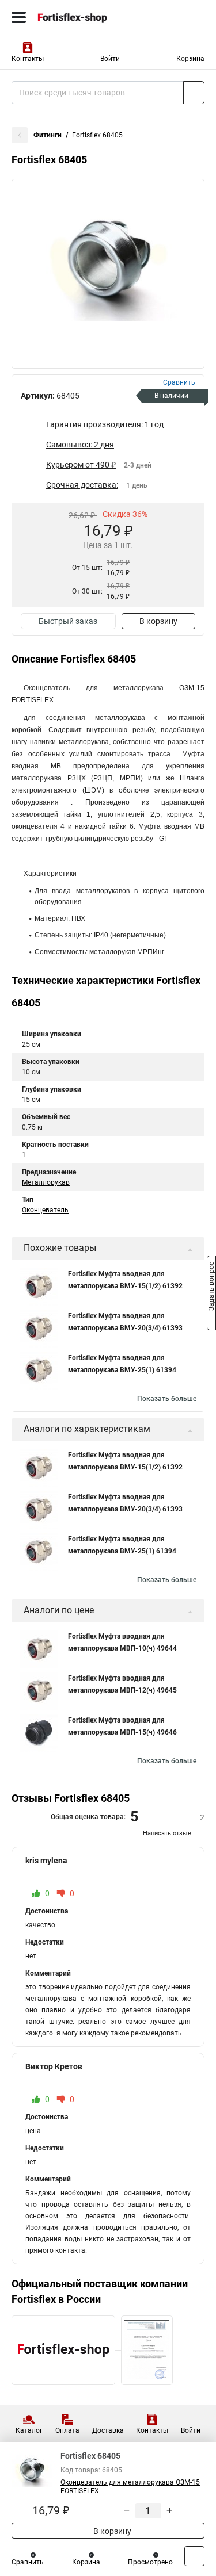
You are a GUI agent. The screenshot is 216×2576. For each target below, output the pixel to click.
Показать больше (167, 1399)
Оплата (67, 2430)
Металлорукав (46, 1182)
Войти (110, 59)
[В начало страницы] (194, 2556)
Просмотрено (150, 2562)
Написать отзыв (167, 1833)
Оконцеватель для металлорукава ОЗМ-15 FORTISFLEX (130, 2487)
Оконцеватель (45, 1210)
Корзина (190, 59)
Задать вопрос (211, 1287)
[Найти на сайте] (194, 93)
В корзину (158, 621)
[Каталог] (19, 17)
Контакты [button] (28, 59)
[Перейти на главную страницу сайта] (86, 17)
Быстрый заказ (68, 621)
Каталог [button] (29, 2430)
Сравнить (28, 2562)
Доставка (108, 2430)
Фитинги (48, 135)
